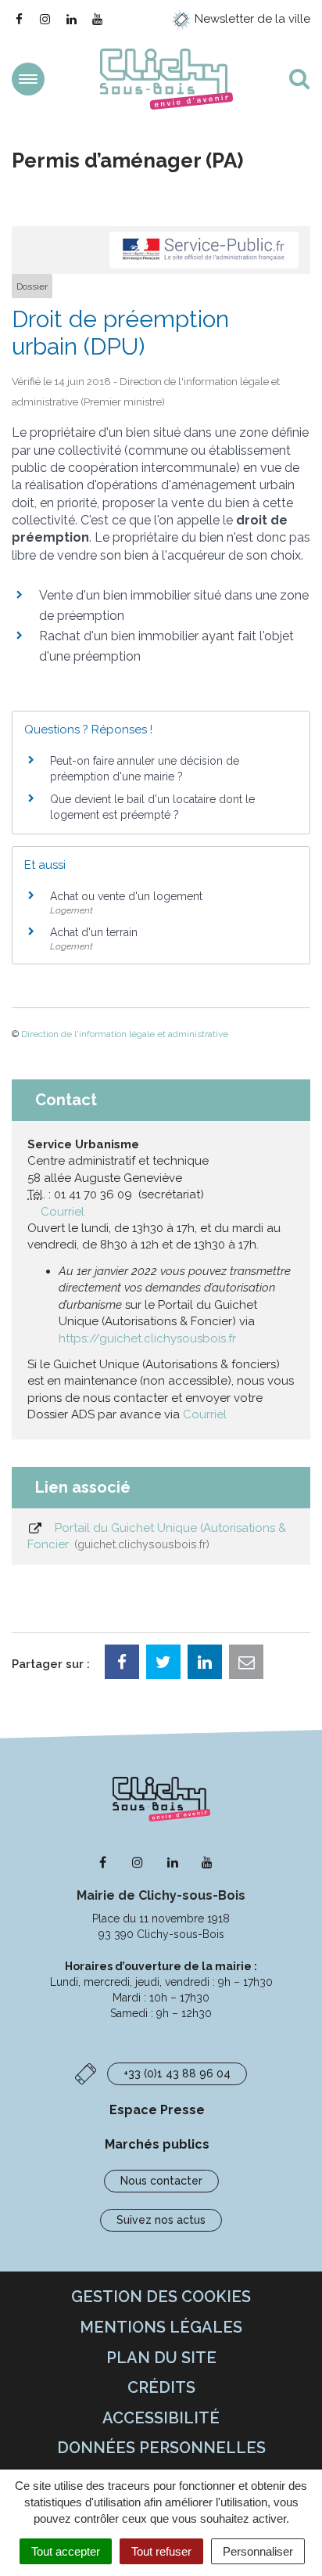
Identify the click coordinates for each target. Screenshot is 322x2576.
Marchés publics (157, 2144)
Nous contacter (161, 2181)
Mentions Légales (161, 2327)
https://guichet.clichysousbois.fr (147, 1338)
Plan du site (161, 2358)
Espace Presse (157, 2110)
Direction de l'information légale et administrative (125, 1034)
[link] (147, 1338)
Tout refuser (161, 2551)
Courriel (63, 1212)
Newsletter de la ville (251, 19)
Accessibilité (161, 2418)
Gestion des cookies (161, 2297)
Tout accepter (66, 2551)
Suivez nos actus (161, 2220)
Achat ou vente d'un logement (126, 896)
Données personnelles (161, 2448)
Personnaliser (258, 2551)
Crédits (161, 2387)
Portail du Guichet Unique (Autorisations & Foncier (157, 1536)
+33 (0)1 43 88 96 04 (177, 2073)
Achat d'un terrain (94, 932)
